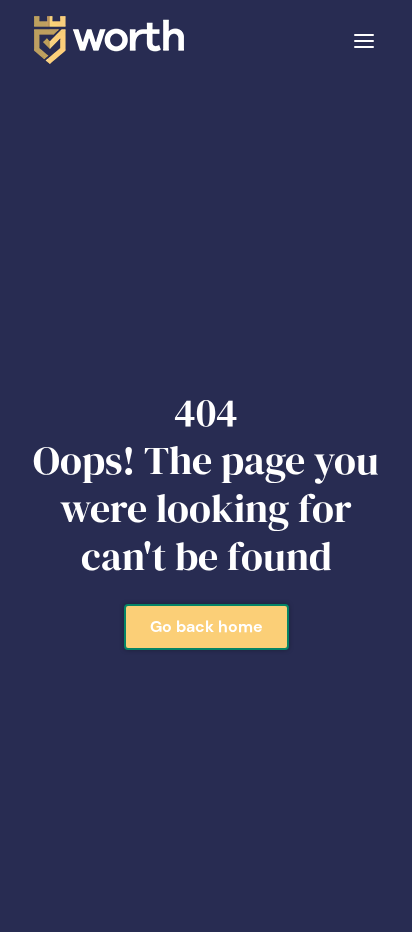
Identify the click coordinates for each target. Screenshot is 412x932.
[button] (364, 39)
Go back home (206, 626)
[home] (104, 40)
